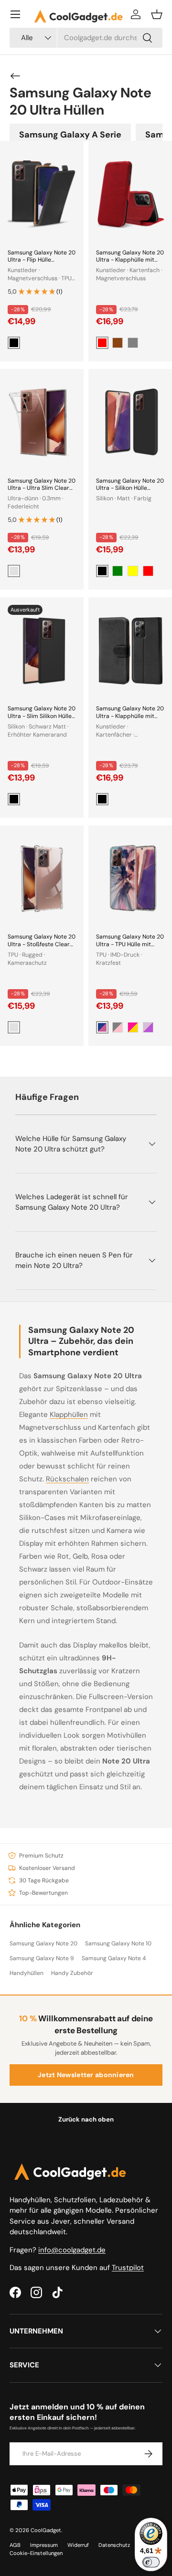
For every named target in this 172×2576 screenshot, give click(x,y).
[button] (157, 14)
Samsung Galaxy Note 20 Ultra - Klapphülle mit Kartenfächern (130, 716)
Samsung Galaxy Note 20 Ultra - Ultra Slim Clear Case (42, 488)
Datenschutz (114, 2545)
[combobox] (86, 38)
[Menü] (15, 14)
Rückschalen (67, 1479)
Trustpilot (128, 2268)
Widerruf (78, 2545)
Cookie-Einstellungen (36, 2553)
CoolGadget (46, 2530)
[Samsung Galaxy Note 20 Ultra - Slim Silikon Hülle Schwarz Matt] (42, 650)
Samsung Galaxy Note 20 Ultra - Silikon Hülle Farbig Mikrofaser (130, 488)
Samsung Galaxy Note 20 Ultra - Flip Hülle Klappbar (42, 260)
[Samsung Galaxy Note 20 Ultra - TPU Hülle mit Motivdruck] (130, 879)
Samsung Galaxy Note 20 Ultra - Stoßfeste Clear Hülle (42, 944)
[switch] (151, 2562)
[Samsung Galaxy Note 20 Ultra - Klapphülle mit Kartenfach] (130, 194)
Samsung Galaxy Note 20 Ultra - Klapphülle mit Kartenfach (130, 260)
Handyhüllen (27, 1973)
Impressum (44, 2545)
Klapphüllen (69, 1415)
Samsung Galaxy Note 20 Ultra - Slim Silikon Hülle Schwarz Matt (42, 716)
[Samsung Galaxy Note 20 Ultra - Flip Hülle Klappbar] (42, 194)
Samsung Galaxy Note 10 (118, 1943)
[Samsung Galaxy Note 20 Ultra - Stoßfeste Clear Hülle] (42, 879)
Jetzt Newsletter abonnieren (86, 2075)
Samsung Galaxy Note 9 (42, 1958)
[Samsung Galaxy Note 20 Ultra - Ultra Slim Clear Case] (42, 422)
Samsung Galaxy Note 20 (43, 1943)
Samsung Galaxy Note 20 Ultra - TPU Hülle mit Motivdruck (130, 944)
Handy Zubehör (72, 1973)
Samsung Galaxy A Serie (70, 135)
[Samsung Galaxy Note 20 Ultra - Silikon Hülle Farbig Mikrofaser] (130, 422)
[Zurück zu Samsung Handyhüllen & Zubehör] (15, 76)
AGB (15, 2545)
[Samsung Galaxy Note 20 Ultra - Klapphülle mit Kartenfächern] (130, 650)
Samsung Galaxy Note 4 (114, 1958)
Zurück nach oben (86, 2119)
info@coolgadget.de (72, 2250)
